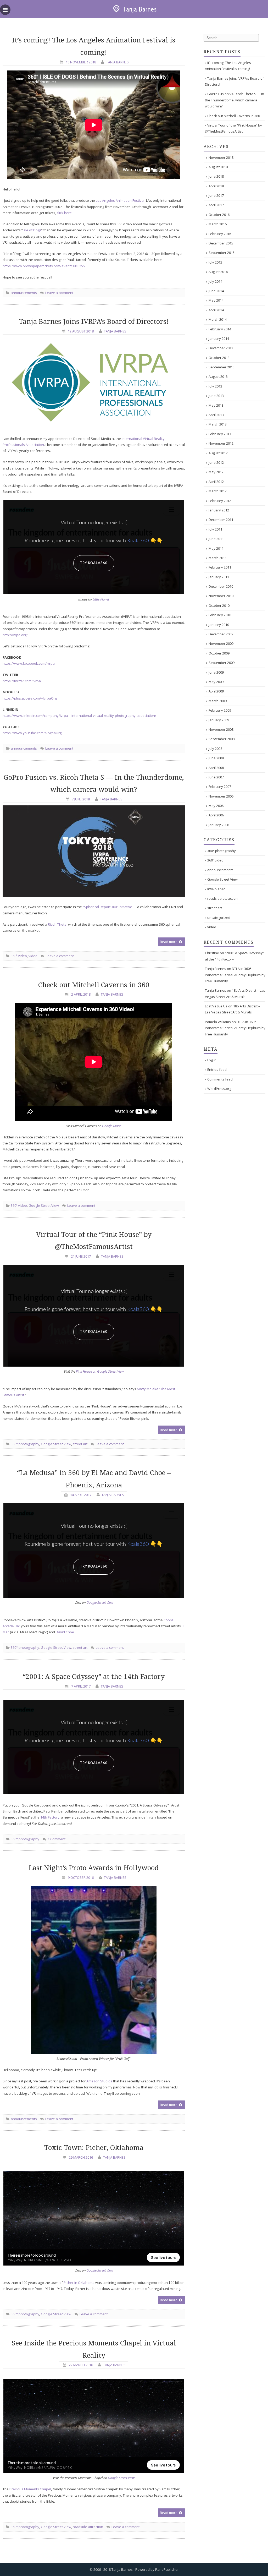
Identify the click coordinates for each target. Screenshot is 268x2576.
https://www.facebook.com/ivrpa (29, 663)
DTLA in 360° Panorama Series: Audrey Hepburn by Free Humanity (235, 975)
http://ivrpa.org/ (15, 635)
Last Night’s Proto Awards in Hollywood (94, 1868)
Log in (212, 1060)
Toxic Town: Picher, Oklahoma (94, 2148)
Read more (169, 942)
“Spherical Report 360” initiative (107, 907)
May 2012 (216, 472)
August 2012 (218, 453)
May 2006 (216, 806)
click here (64, 213)
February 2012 (220, 501)
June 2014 (216, 291)
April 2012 (216, 482)
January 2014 (219, 339)
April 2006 (216, 815)
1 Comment (56, 1839)
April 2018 (216, 186)
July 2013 (215, 386)
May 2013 (216, 405)
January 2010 (219, 625)
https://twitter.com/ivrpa (22, 681)
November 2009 (221, 643)
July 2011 (215, 529)
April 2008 (216, 768)
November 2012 (221, 443)
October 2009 (219, 653)
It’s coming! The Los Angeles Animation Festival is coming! (228, 66)
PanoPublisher (167, 2569)
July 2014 (215, 281)
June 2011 (216, 539)
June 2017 (216, 195)
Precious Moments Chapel (30, 2489)
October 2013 (219, 358)
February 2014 (220, 329)
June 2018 (216, 176)
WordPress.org (219, 1089)
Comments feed (220, 1079)
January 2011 (219, 577)
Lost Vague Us (216, 1006)
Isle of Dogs (32, 230)
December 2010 (221, 586)
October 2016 (219, 215)
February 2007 (220, 787)
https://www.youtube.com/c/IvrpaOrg (32, 733)
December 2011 (221, 520)
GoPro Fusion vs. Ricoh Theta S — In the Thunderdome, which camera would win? (234, 100)
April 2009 (216, 691)
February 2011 (220, 567)
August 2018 (218, 167)
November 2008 (221, 729)
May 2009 (216, 682)
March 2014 (218, 319)
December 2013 (221, 348)
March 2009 (218, 701)
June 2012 (216, 462)
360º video (19, 956)
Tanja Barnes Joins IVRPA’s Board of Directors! (94, 321)
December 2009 (221, 634)
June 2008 (216, 758)
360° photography (25, 1444)
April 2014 (216, 310)
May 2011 (216, 548)
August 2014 (218, 272)
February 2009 (220, 710)
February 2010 (220, 615)
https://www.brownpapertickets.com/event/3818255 (44, 266)
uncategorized (219, 918)
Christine (212, 953)
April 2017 (216, 205)
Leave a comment (59, 293)
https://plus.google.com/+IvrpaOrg (30, 698)
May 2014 (216, 300)
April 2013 (216, 415)
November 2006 (221, 796)
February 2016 (220, 234)
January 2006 (219, 825)
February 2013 (220, 434)
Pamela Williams (218, 1022)
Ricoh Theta (57, 924)
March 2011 (218, 558)
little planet (216, 889)
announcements (24, 293)
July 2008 (215, 749)
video (33, 956)
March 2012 (218, 491)
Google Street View (44, 1205)
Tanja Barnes (140, 9)
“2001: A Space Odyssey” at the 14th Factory (94, 1677)
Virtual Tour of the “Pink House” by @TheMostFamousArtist (233, 128)
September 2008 (222, 739)
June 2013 (216, 396)
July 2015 (215, 262)
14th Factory (50, 1817)
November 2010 (221, 596)
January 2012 (219, 510)
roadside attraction (88, 2527)
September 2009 (222, 663)
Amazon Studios (99, 2081)
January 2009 (219, 720)
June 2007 (216, 777)
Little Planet (101, 599)
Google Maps (112, 1126)
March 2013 (218, 424)
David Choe (65, 1632)
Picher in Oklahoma (79, 2283)
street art (80, 1444)
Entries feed (217, 1069)
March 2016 (218, 224)
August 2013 (218, 376)
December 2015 (221, 243)
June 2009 (216, 672)
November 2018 (221, 157)
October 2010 (219, 605)
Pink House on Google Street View (100, 1371)
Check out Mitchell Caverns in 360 (94, 985)
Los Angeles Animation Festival (120, 200)
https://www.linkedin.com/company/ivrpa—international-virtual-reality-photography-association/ (79, 716)
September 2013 (222, 367)
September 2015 (222, 253)
